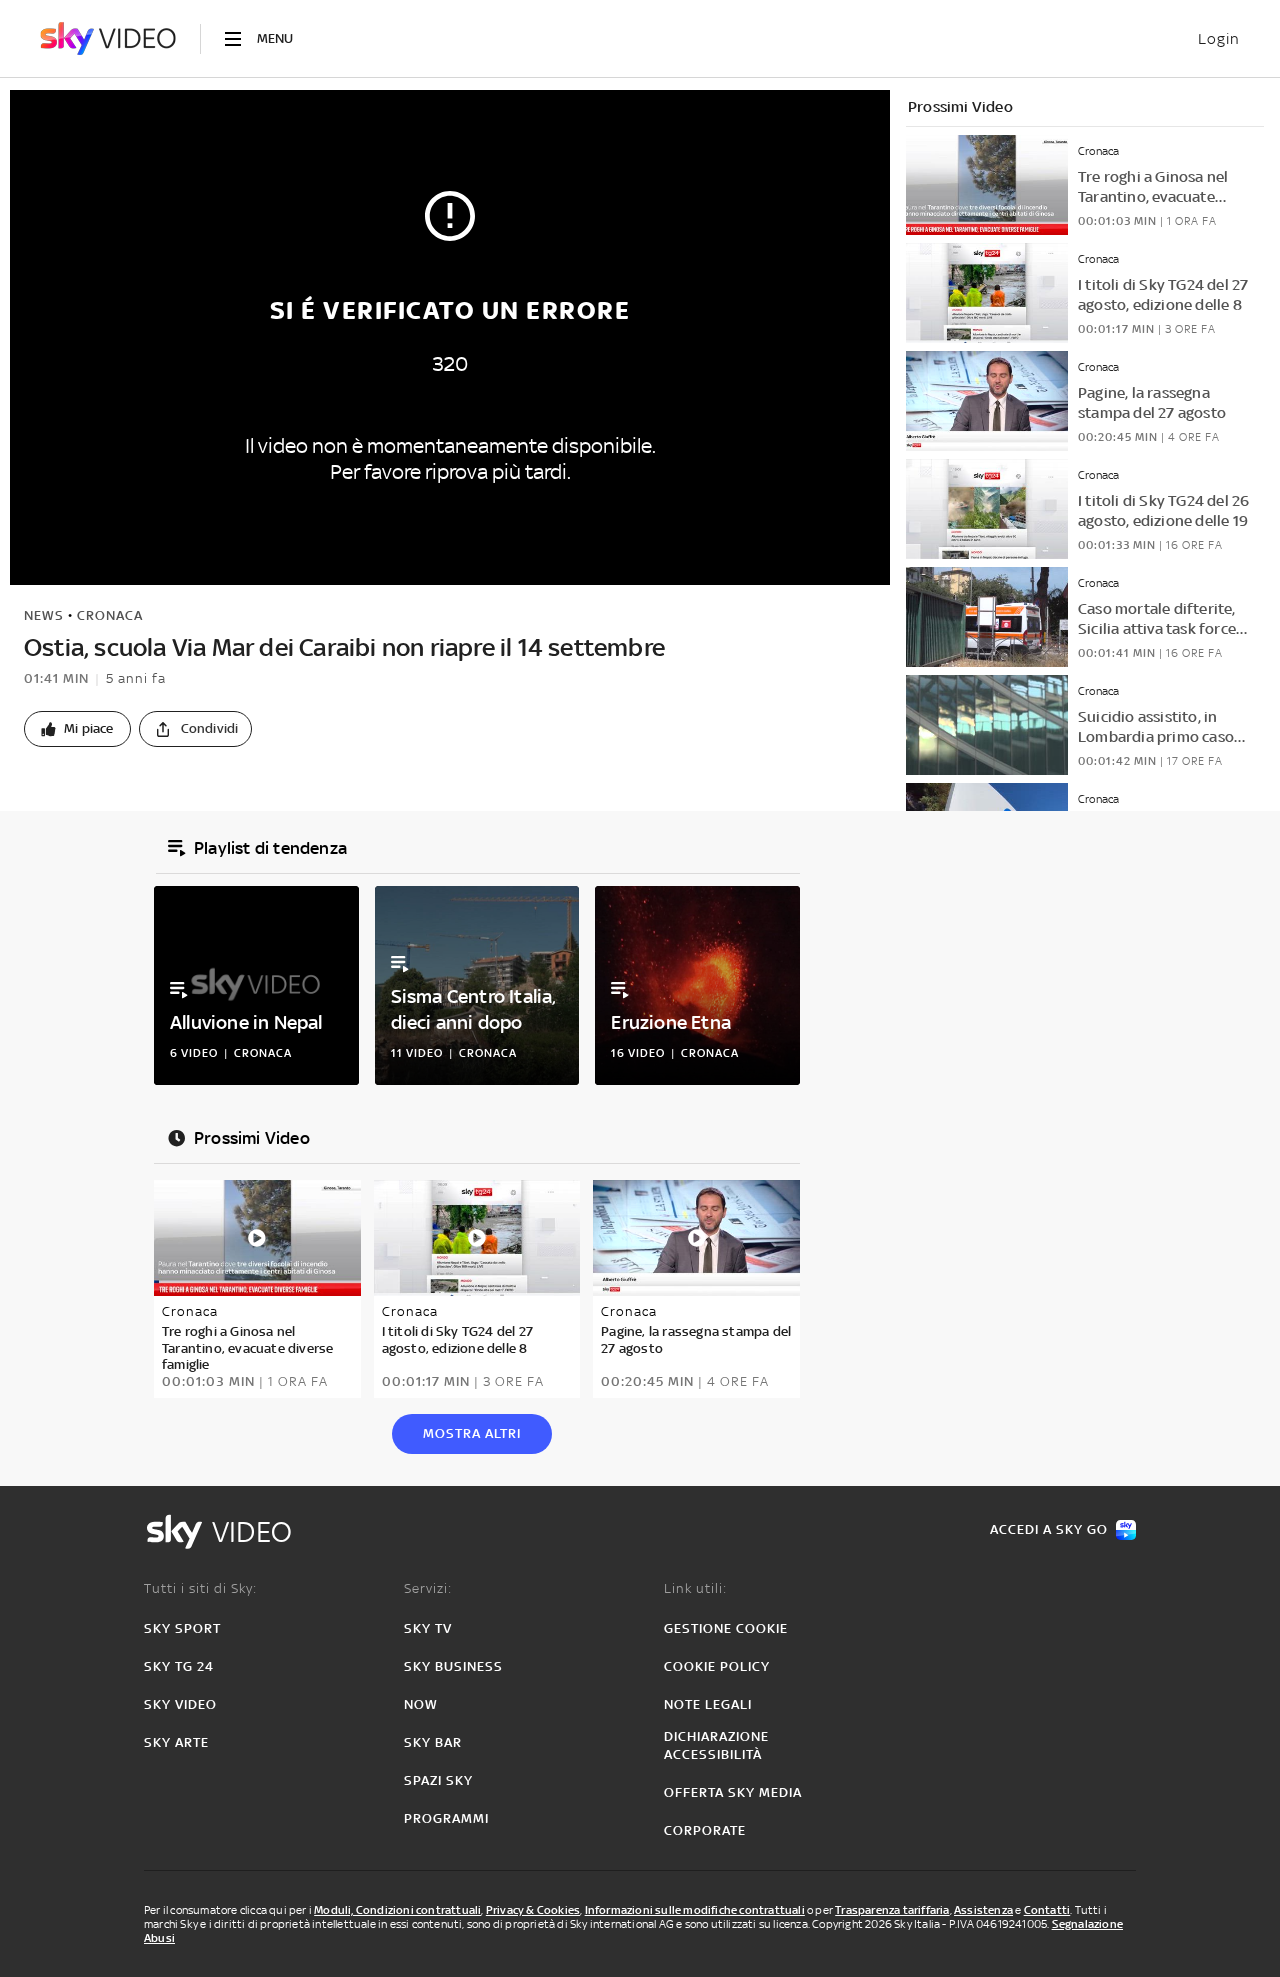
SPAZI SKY (438, 1780)
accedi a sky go (1049, 1529)
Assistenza (983, 1910)
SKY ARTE (176, 1742)
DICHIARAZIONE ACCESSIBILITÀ (716, 1745)
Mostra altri (472, 1433)
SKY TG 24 (179, 1666)
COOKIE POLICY (717, 1666)
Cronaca (110, 615)
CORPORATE (705, 1830)
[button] (77, 729)
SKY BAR (433, 1742)
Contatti (1047, 1910)
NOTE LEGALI (708, 1704)
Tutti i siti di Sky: (200, 1588)
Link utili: (695, 1588)
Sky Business (453, 1666)
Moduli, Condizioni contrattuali (397, 1910)
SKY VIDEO (180, 1704)
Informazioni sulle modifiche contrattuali (695, 1910)
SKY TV (428, 1628)
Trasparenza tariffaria (892, 1910)
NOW (421, 1704)
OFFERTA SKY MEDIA (733, 1792)
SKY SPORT (182, 1628)
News (44, 615)
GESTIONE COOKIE (726, 1628)
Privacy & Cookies (533, 1910)
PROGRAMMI (446, 1818)
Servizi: (428, 1588)
